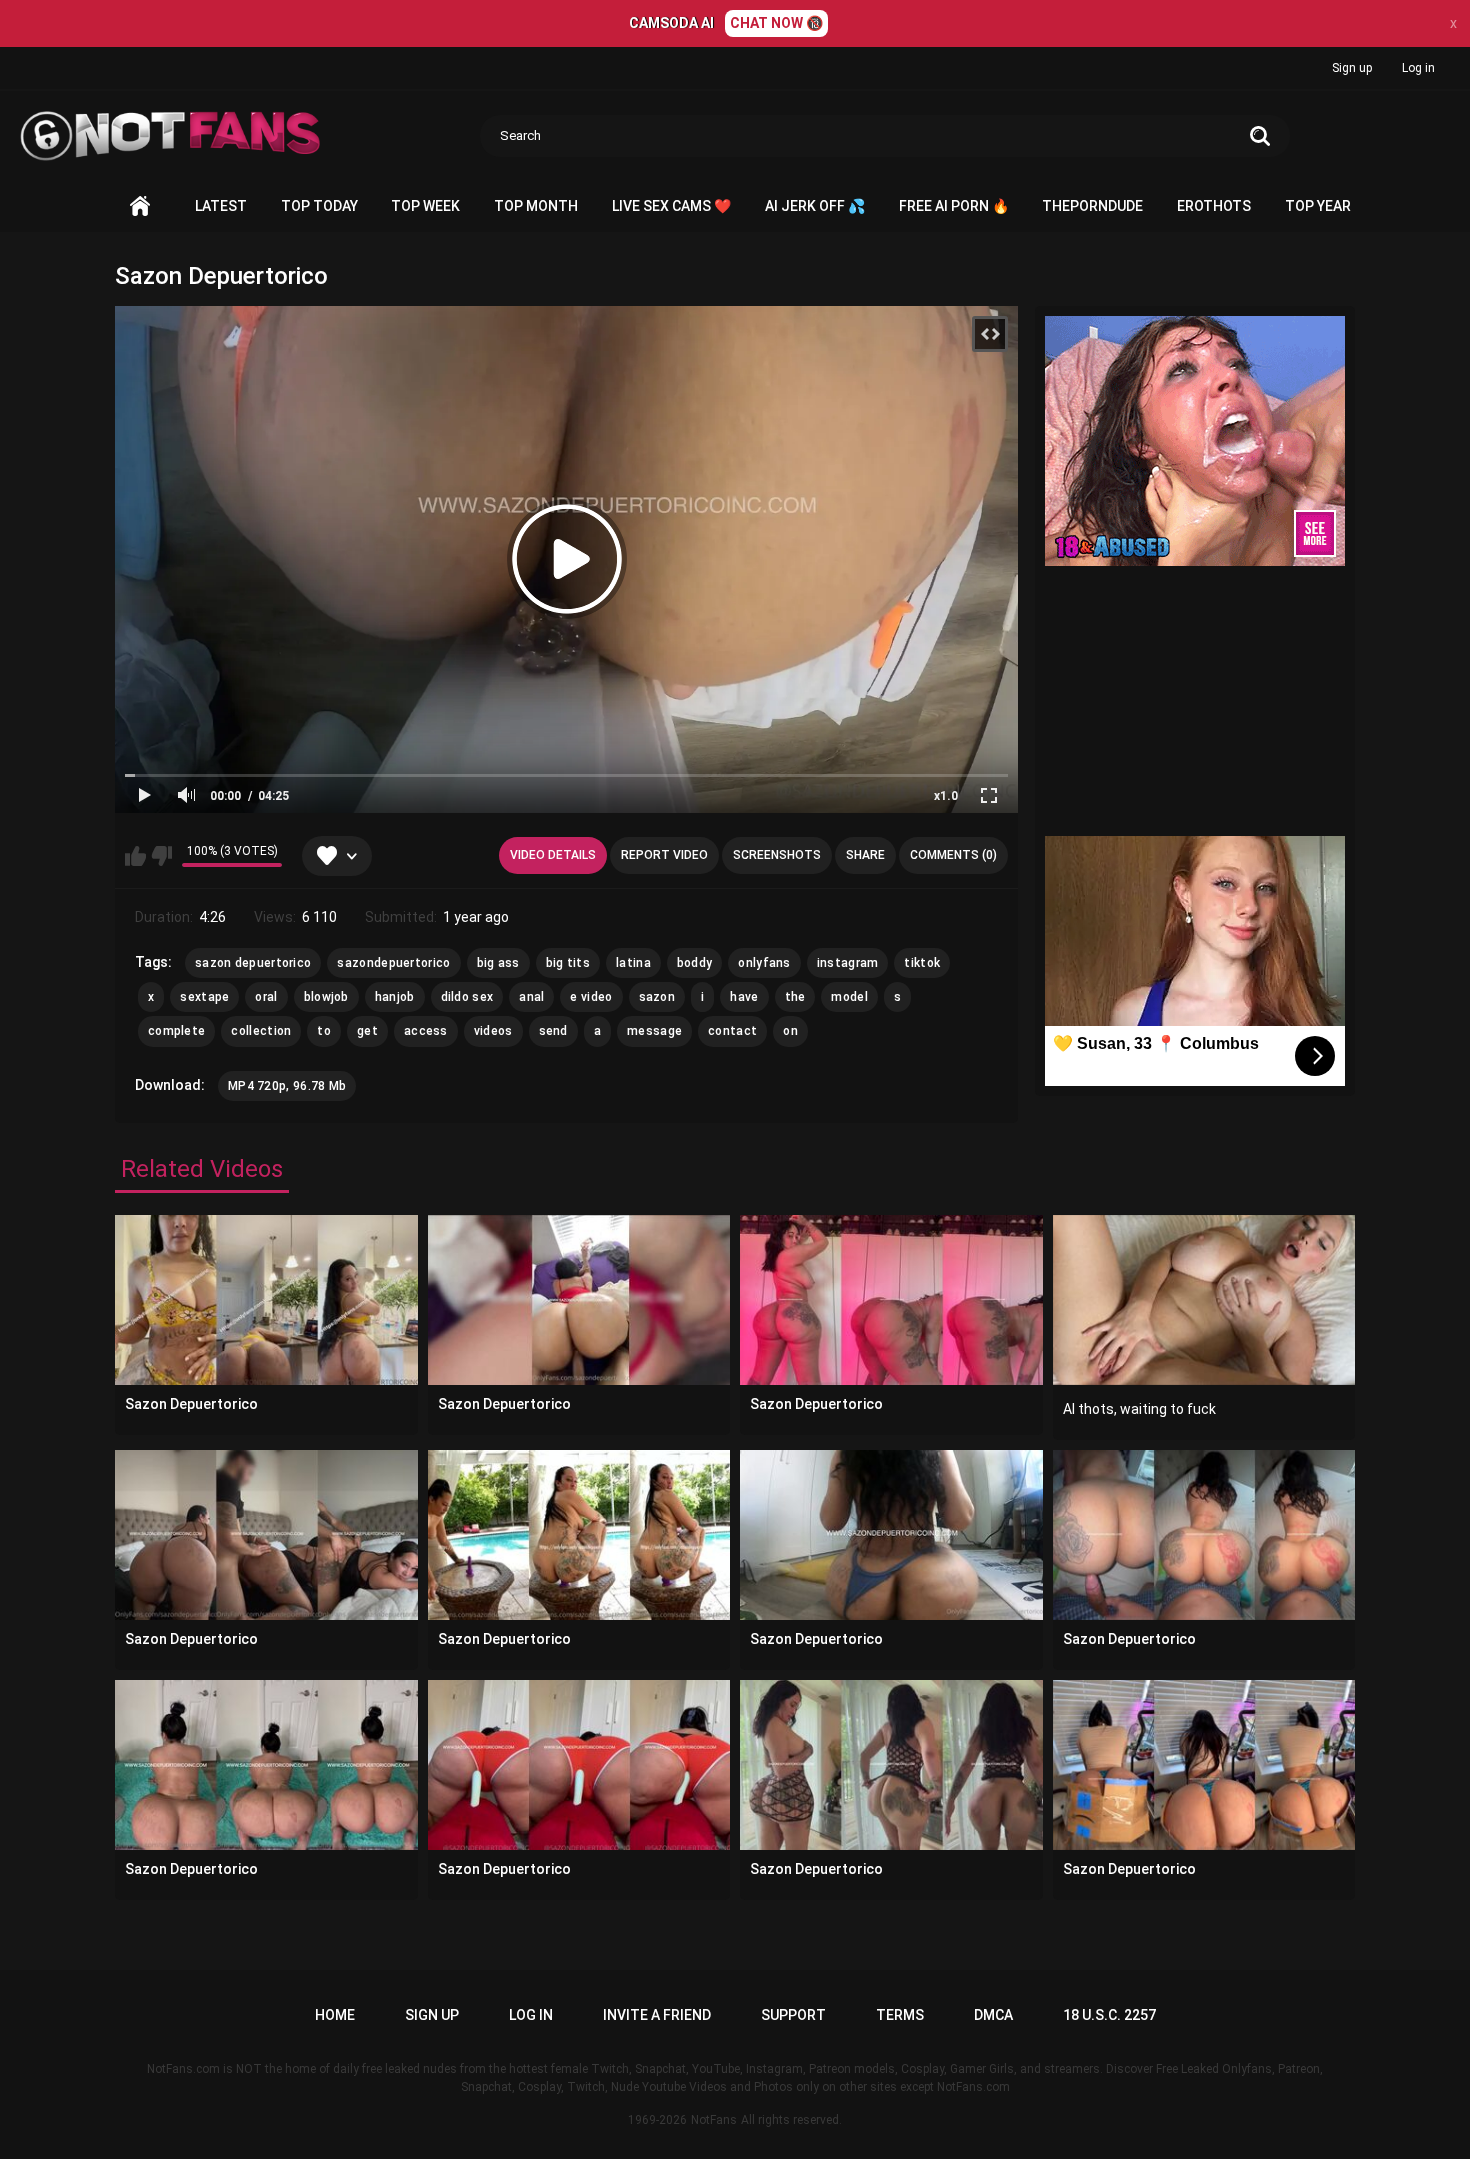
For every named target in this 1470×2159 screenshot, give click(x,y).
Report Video (664, 855)
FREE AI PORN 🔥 (954, 206)
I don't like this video (161, 856)
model (849, 997)
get (367, 1031)
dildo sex (467, 997)
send (553, 1031)
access (426, 1031)
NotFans (714, 2120)
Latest (221, 206)
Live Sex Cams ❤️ (671, 206)
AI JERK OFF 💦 (815, 206)
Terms (900, 2015)
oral (266, 997)
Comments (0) (953, 855)
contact (732, 1031)
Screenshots (777, 855)
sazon (657, 997)
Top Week (425, 206)
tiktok (922, 963)
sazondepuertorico (393, 963)
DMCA (993, 2015)
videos (493, 1031)
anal (531, 997)
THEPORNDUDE (1092, 206)
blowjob (326, 997)
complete (176, 1031)
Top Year (1318, 206)
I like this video (135, 856)
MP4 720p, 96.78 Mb (287, 1086)
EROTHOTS (1214, 206)
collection (261, 1031)
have (744, 997)
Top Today (319, 206)
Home (140, 206)
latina (633, 963)
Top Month (536, 206)
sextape (204, 997)
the (795, 997)
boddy (695, 963)
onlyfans (764, 963)
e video (591, 997)
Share (865, 855)
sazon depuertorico (253, 963)
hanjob (395, 997)
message (654, 1031)
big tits (568, 963)
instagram (848, 963)
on (790, 1031)
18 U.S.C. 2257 (1109, 2015)
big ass (498, 963)
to (324, 1031)
